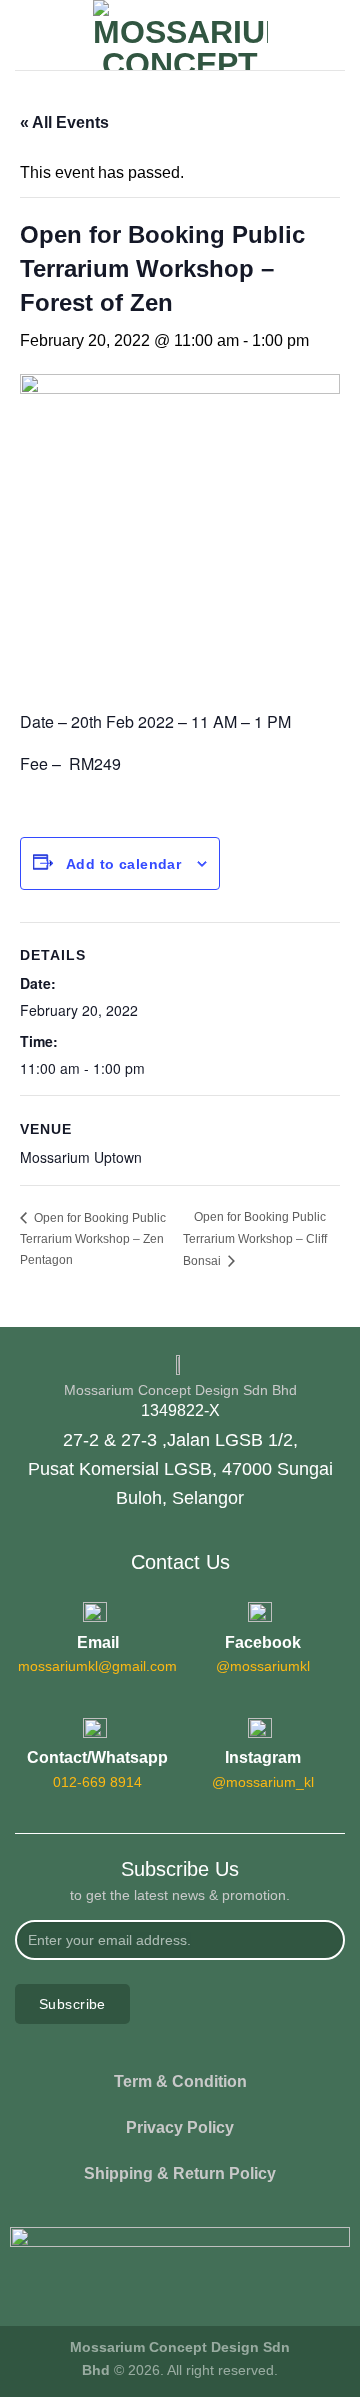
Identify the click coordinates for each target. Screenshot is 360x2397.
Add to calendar (123, 864)
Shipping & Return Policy (180, 2173)
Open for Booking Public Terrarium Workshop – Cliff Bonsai (255, 1239)
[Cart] (335, 35)
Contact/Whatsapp (97, 1757)
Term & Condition (180, 2081)
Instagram (263, 1757)
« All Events (64, 122)
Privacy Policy (180, 2127)
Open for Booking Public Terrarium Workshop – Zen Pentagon (93, 1239)
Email (98, 1642)
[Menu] (27, 34)
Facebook (263, 1642)
